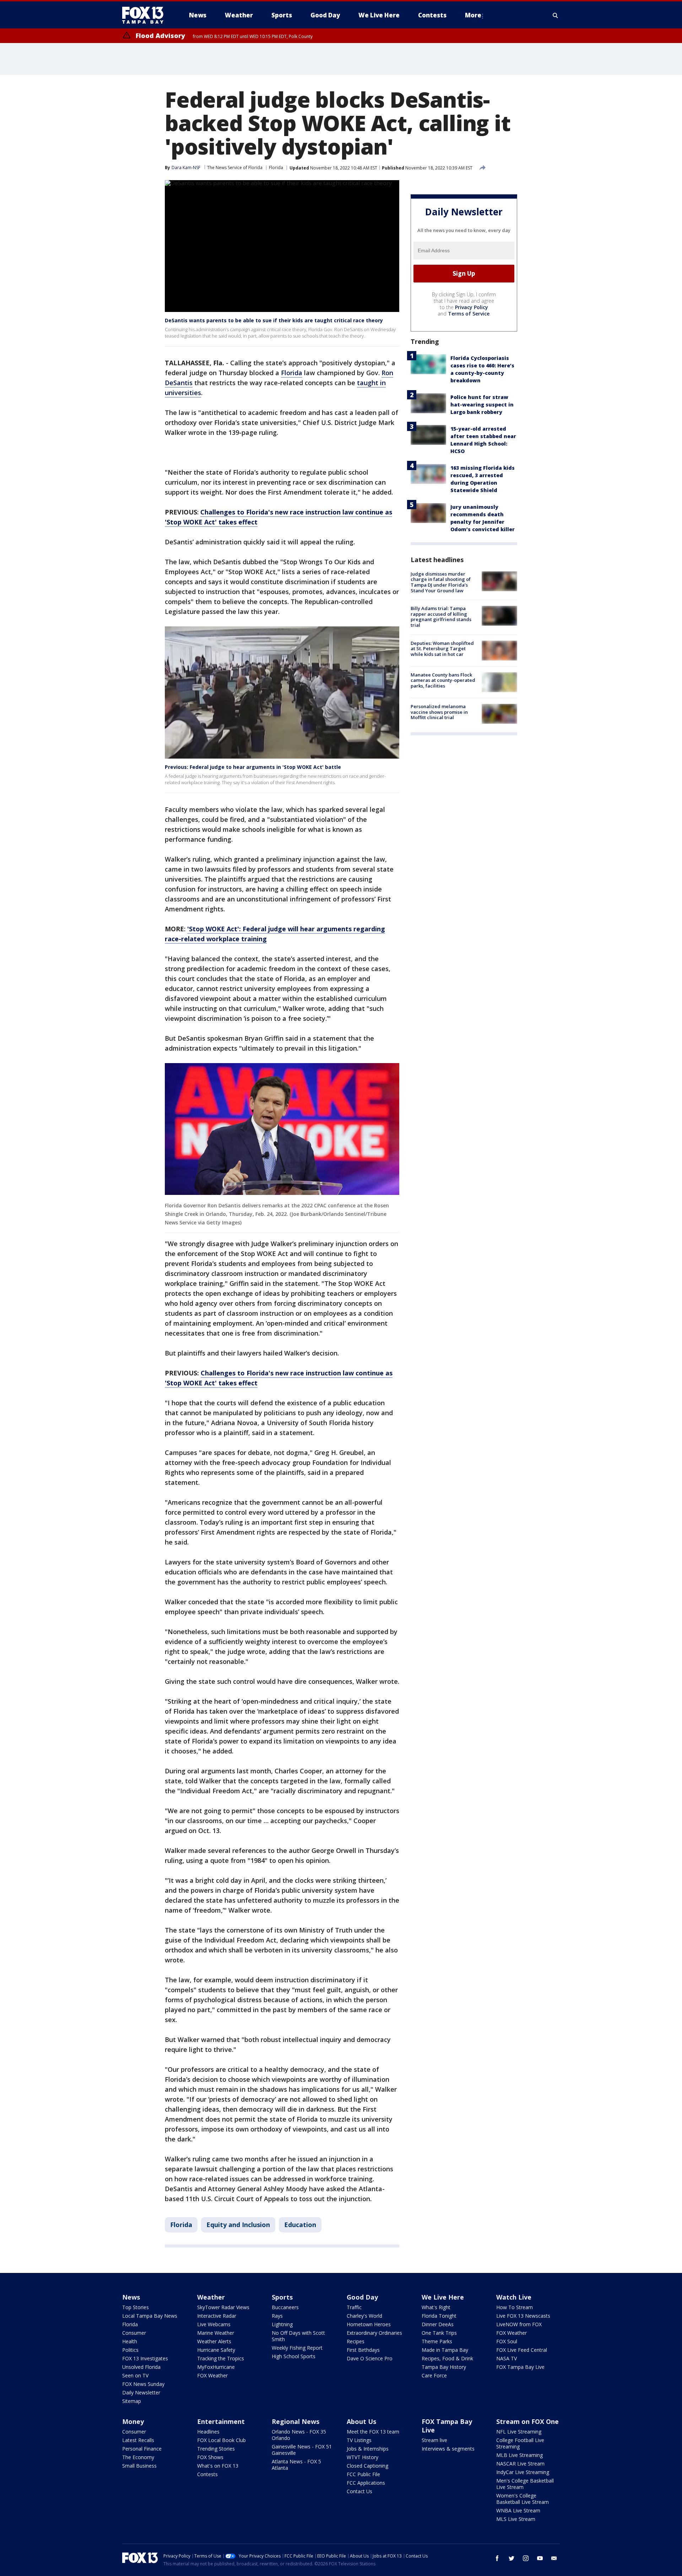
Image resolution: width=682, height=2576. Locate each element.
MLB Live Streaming (519, 2455)
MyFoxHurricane (216, 2367)
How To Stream (515, 2307)
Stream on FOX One (527, 2421)
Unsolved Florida (141, 2367)
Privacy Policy (472, 307)
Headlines (208, 2432)
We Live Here (443, 2297)
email (554, 2558)
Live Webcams (214, 2324)
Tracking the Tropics (221, 2358)
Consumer (134, 2333)
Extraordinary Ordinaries (374, 2333)
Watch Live (514, 2297)
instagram (526, 2558)
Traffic (354, 2307)
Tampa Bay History (444, 2367)
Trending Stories (216, 2449)
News (131, 2297)
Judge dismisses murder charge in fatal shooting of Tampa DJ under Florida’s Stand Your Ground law (441, 582)
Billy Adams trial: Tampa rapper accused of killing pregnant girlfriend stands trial (441, 617)
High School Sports (294, 2356)
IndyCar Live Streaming (523, 2472)
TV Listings (359, 2440)
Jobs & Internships (368, 2449)
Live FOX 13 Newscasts (523, 2316)
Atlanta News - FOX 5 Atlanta (296, 2465)
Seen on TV (135, 2375)
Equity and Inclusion (238, 2225)
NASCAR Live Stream (520, 2464)
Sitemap (132, 2401)
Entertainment (221, 2421)
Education (300, 2225)
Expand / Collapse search (556, 15)
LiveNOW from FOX (519, 2324)
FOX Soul (507, 2341)
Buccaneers (285, 2307)
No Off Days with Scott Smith (298, 2336)
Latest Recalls (138, 2440)
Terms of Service (469, 314)
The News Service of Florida (235, 168)
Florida (276, 168)
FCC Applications (366, 2483)
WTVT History (362, 2457)
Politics (130, 2350)
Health (130, 2341)
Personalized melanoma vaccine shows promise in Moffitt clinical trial (439, 712)
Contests (207, 2474)
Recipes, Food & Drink (447, 2358)
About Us (361, 2421)
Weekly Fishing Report (297, 2348)
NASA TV (507, 2358)
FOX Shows (210, 2457)
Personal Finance (142, 2449)
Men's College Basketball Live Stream (525, 2484)
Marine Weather (216, 2333)
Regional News (296, 2421)
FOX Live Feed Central (522, 2350)
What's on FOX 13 (218, 2466)
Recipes (356, 2341)
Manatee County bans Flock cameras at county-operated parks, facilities (443, 680)
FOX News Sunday (143, 2384)
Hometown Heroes (369, 2324)
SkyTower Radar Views (223, 2307)
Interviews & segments (448, 2449)
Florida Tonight (439, 2316)
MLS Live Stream (516, 2519)
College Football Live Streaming (520, 2443)
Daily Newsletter (141, 2392)
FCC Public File (363, 2474)
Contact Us (359, 2491)
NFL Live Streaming (519, 2432)
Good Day (362, 2297)
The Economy (138, 2457)
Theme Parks (437, 2341)
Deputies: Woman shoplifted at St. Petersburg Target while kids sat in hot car (442, 649)
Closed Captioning (367, 2466)
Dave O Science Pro (370, 2358)
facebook (497, 2558)
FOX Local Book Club (221, 2440)
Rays (277, 2316)
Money (133, 2421)
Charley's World (364, 2316)
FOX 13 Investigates (145, 2358)
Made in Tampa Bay (445, 2350)
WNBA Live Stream (518, 2510)
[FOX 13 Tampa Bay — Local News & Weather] (146, 15)
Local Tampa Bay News (150, 2316)
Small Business (139, 2466)
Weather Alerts (214, 2341)
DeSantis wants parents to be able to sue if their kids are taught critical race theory (274, 320)
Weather (211, 2297)
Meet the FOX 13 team (373, 2432)
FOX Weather (212, 2375)
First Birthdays (363, 2350)
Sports (282, 2297)
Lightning (282, 2324)
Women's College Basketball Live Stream (523, 2499)
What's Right (436, 2307)
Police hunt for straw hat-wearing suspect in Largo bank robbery (482, 405)
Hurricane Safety (216, 2350)
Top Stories (136, 2307)
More (473, 15)
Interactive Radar (217, 2316)
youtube (540, 2558)
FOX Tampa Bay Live (520, 2367)
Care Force (434, 2375)
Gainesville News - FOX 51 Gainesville (302, 2450)
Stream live (434, 2440)
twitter (511, 2558)
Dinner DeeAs (438, 2324)
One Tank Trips (439, 2333)
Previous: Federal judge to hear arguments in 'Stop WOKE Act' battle (253, 767)
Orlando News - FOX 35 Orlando (299, 2435)
